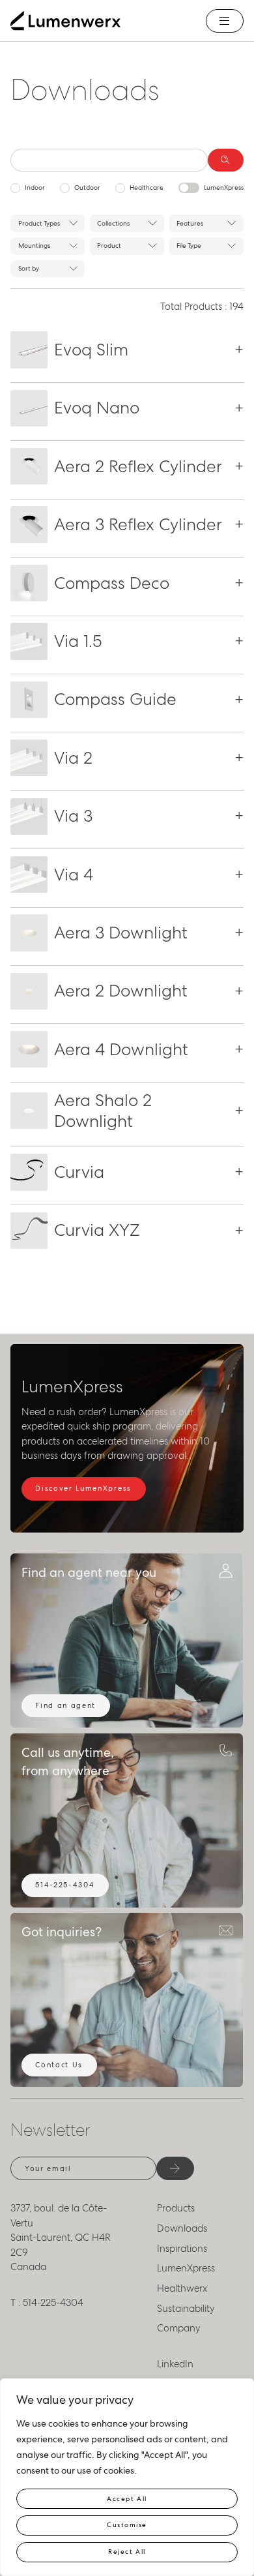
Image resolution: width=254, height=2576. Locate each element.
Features (190, 223)
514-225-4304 (65, 1885)
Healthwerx (182, 2288)
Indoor (35, 187)
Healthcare (147, 187)
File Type (189, 246)
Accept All (127, 2499)
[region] (127, 2477)
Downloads (182, 2228)
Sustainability (186, 2309)
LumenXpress (224, 187)
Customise (127, 2525)
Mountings (34, 246)
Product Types (39, 223)
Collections (113, 223)
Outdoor (87, 187)
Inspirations (182, 2249)
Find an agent (65, 1705)
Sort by (29, 268)
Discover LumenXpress (83, 1488)
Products (176, 2208)
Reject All (127, 2552)
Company (179, 2328)
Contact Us (59, 2065)
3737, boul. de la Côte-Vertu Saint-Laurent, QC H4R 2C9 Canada (61, 2238)
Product (109, 246)
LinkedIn (175, 2364)
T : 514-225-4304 (47, 2303)
